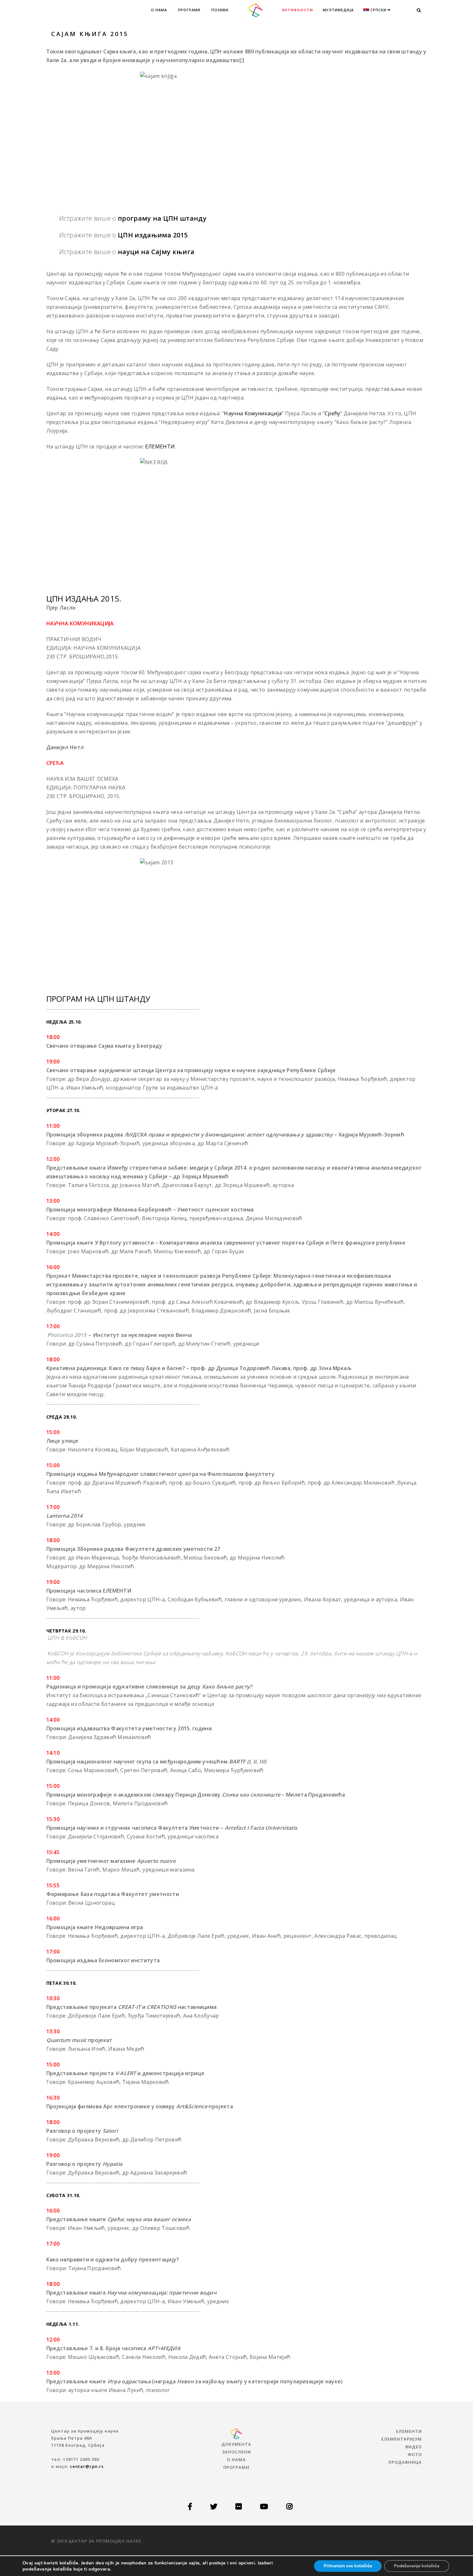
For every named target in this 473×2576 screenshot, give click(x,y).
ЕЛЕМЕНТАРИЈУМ (402, 2439)
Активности (297, 10)
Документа (236, 2444)
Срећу (333, 413)
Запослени (236, 2452)
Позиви (220, 10)
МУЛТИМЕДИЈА (338, 10)
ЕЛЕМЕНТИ (160, 446)
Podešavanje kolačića (417, 2566)
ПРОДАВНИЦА (405, 2462)
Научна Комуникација (253, 413)
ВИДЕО (414, 2447)
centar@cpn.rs (87, 2466)
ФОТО (415, 2454)
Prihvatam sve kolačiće (348, 2566)
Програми (189, 10)
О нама (159, 10)
